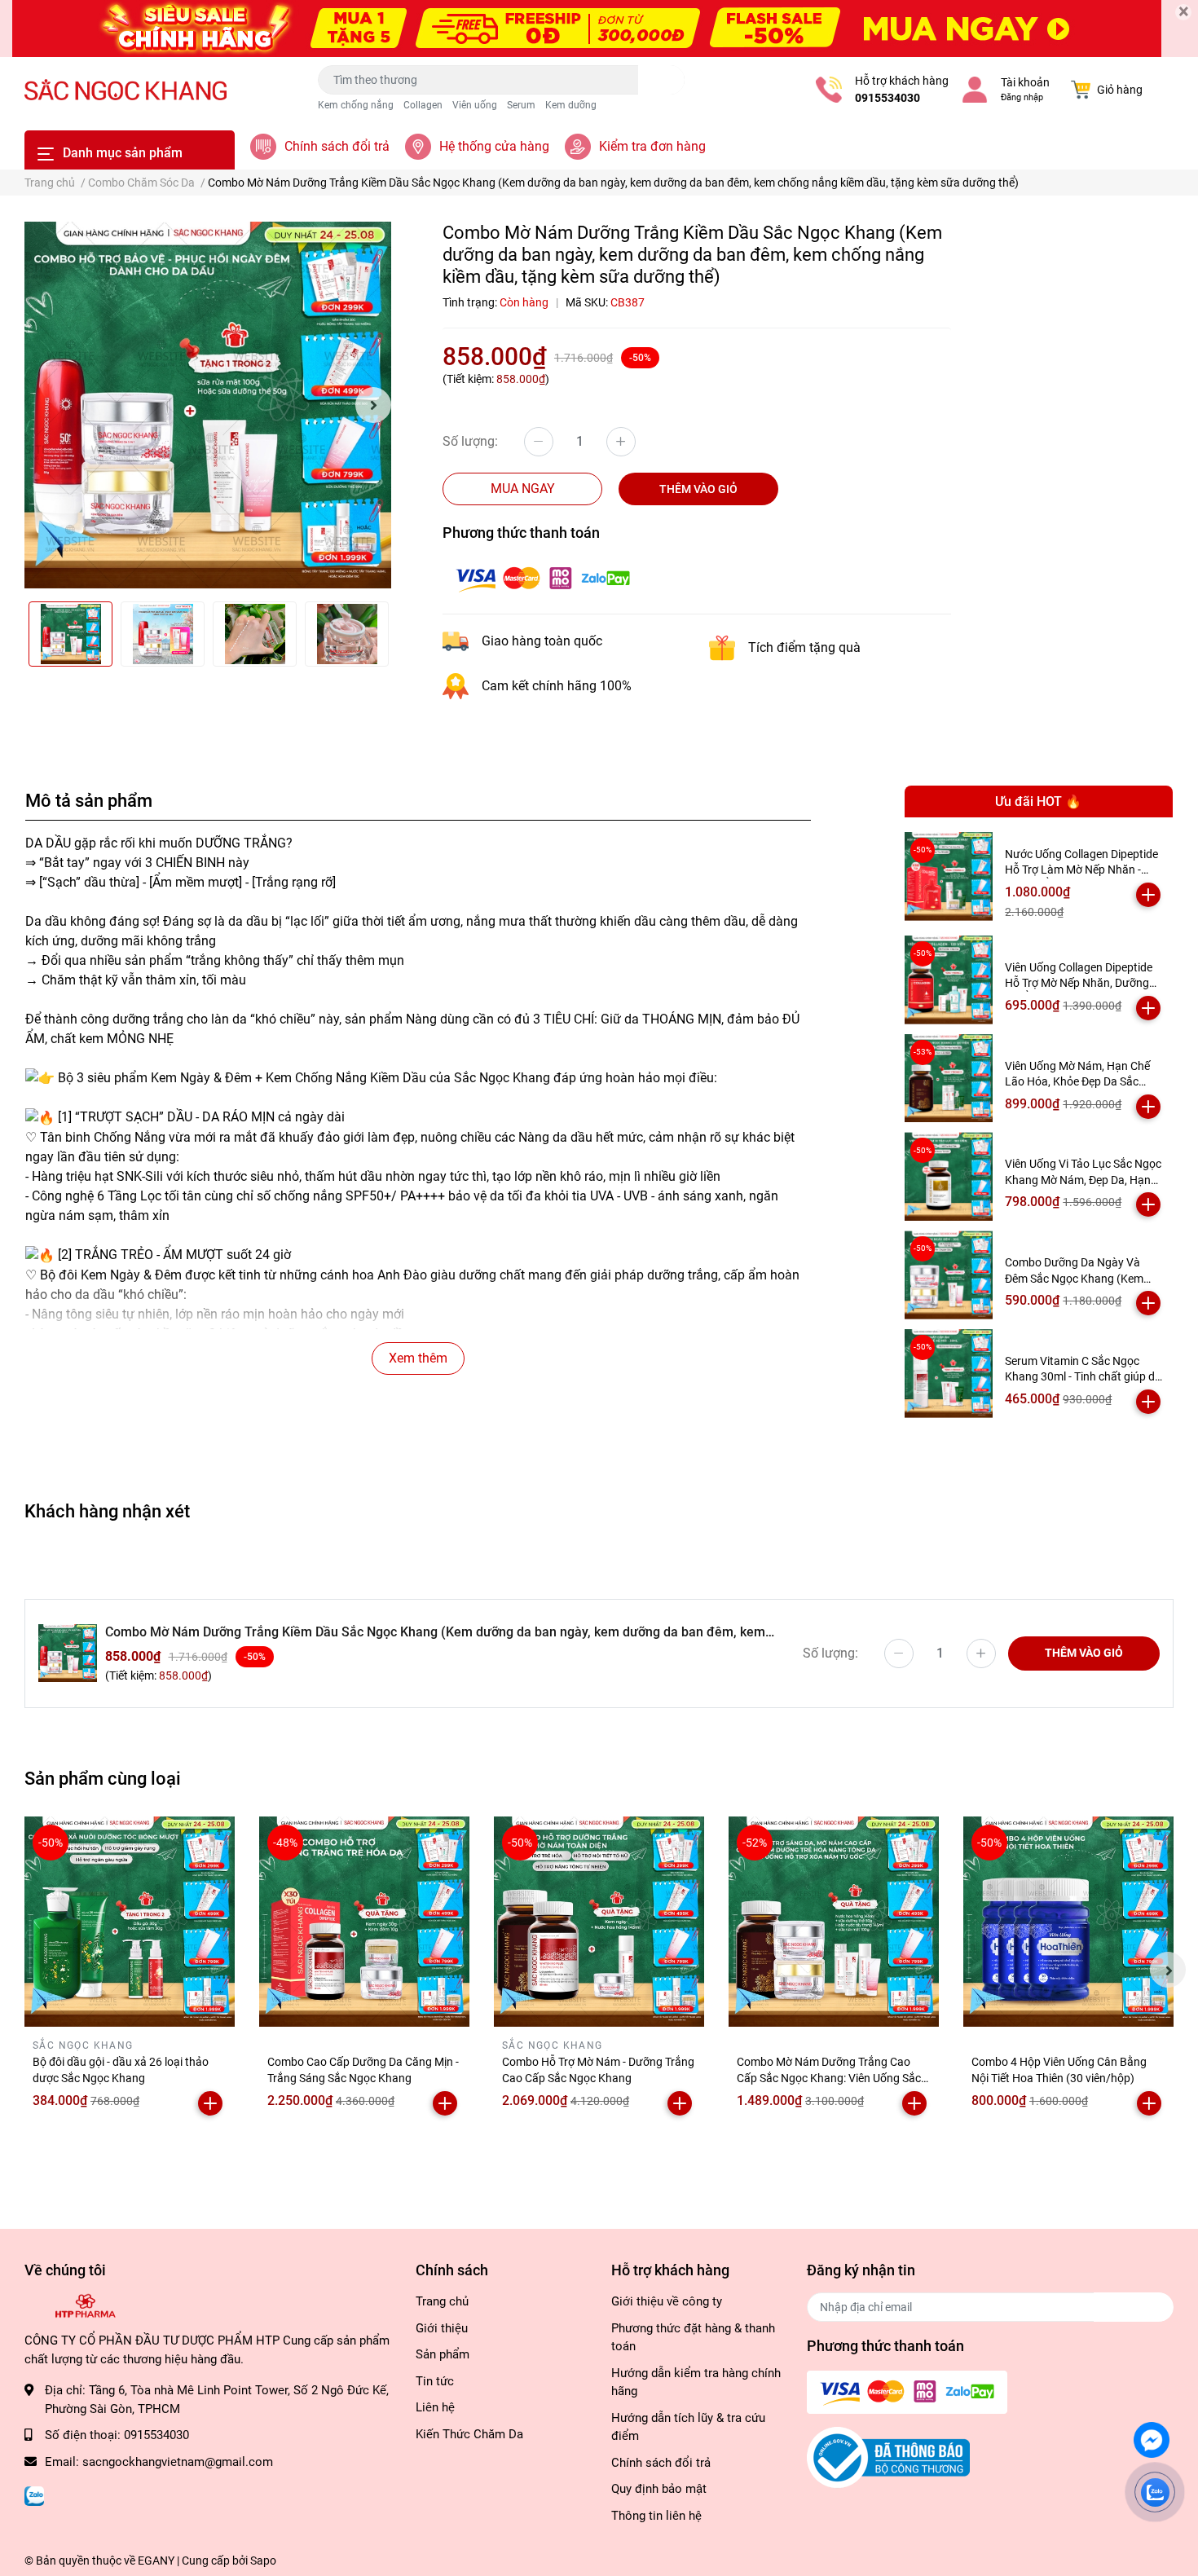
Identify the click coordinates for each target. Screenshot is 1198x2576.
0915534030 (887, 98)
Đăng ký (1134, 2307)
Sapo (263, 2561)
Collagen (423, 105)
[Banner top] (599, 29)
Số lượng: (470, 441)
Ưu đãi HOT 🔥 (1038, 801)
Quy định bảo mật (659, 2489)
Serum (521, 105)
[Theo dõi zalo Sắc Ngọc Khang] (34, 2494)
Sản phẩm (443, 2354)
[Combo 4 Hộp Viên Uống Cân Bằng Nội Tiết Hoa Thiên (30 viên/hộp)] (1068, 1922)
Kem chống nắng (356, 105)
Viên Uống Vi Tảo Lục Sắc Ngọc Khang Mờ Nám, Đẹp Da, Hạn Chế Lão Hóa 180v (1083, 1180)
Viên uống (475, 105)
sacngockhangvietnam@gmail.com (178, 2462)
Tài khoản (1025, 82)
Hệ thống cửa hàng (494, 146)
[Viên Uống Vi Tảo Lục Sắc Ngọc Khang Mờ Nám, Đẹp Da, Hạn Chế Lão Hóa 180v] (949, 1176)
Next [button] (373, 405)
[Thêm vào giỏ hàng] (1148, 895)
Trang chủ (442, 2301)
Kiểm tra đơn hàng (652, 146)
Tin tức (435, 2381)
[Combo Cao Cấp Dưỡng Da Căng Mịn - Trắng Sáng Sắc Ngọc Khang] (364, 1922)
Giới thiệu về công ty (667, 2301)
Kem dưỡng (571, 105)
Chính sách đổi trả (337, 146)
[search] (661, 80)
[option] (208, 405)
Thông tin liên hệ (656, 2516)
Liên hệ (435, 2407)
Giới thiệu (442, 2328)
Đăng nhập (1022, 97)
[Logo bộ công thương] (888, 2457)
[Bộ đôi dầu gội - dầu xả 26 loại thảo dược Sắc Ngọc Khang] (130, 1922)
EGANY (156, 2561)
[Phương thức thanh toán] (543, 577)
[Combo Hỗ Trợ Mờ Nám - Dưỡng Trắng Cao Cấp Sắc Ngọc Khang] (599, 1922)
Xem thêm (418, 1358)
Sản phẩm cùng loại (103, 1778)
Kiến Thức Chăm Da (469, 2434)
